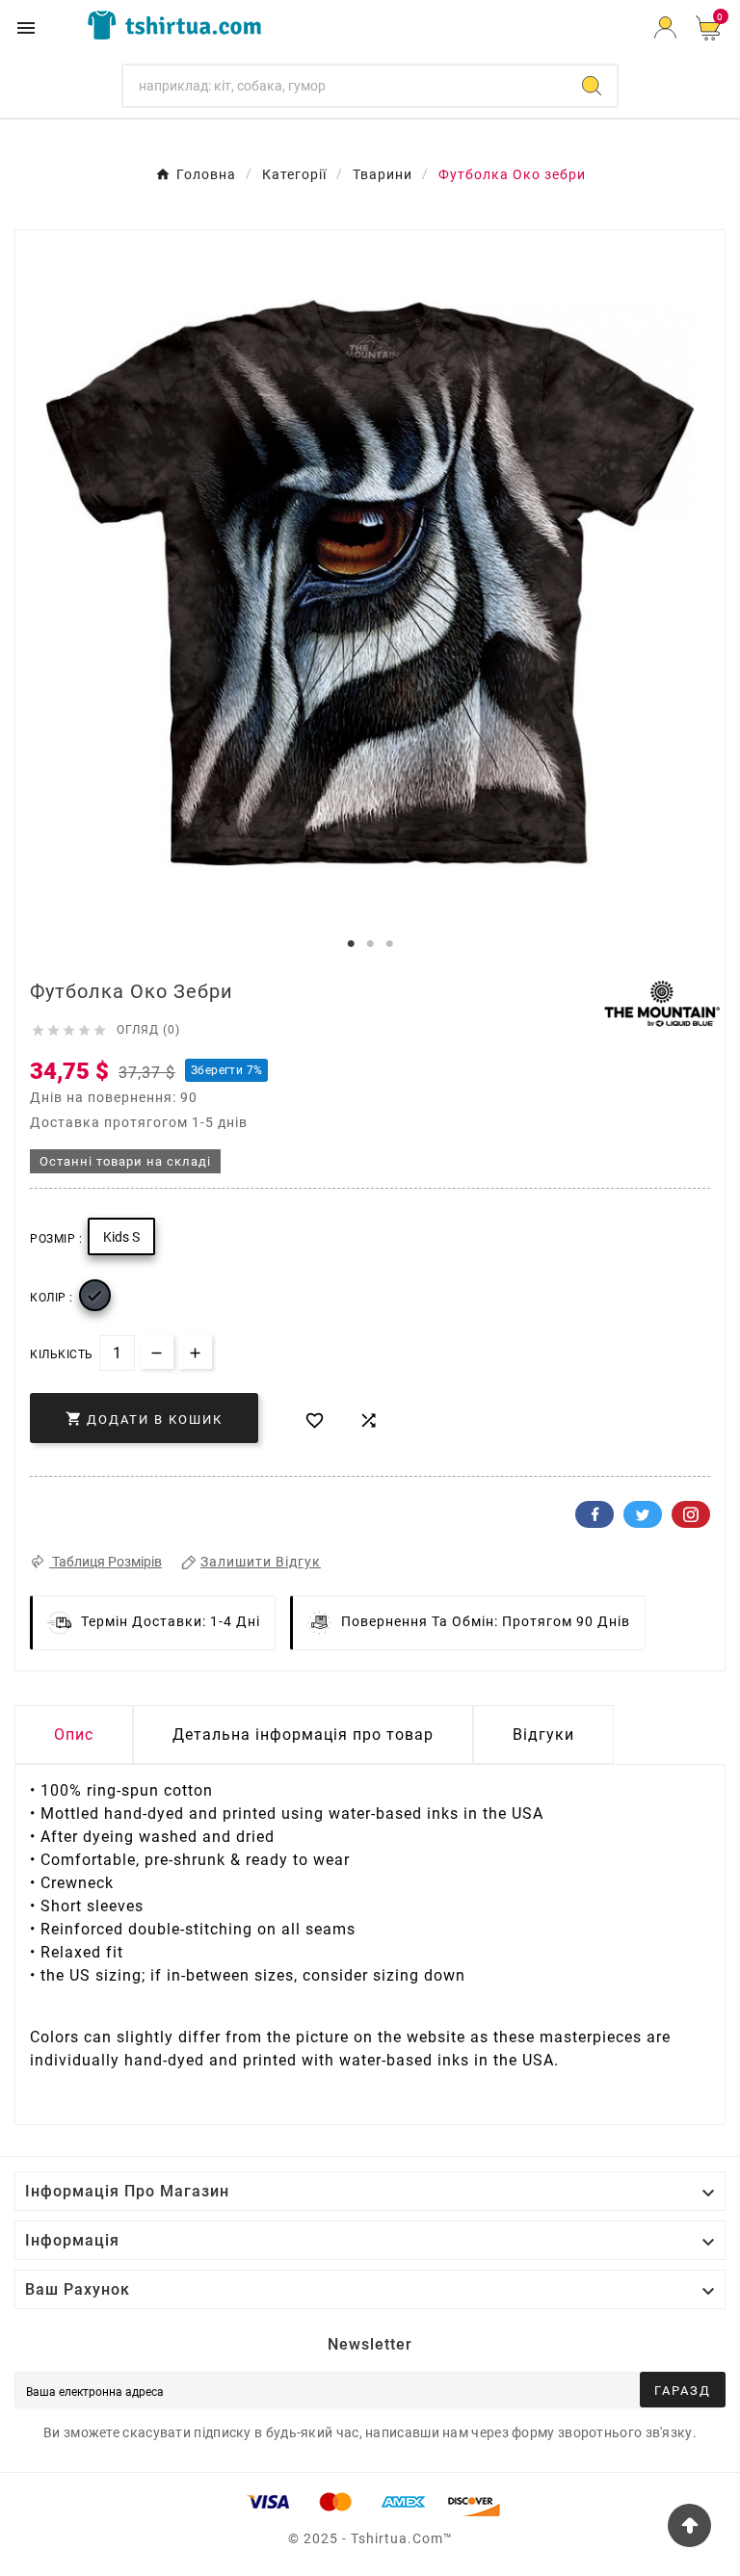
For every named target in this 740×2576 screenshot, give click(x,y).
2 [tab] (370, 944)
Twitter (643, 1514)
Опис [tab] (74, 1735)
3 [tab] (389, 944)
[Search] (592, 86)
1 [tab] (351, 944)
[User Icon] (665, 27)
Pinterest (691, 1514)
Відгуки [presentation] (543, 1735)
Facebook (595, 1514)
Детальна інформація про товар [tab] (303, 1735)
